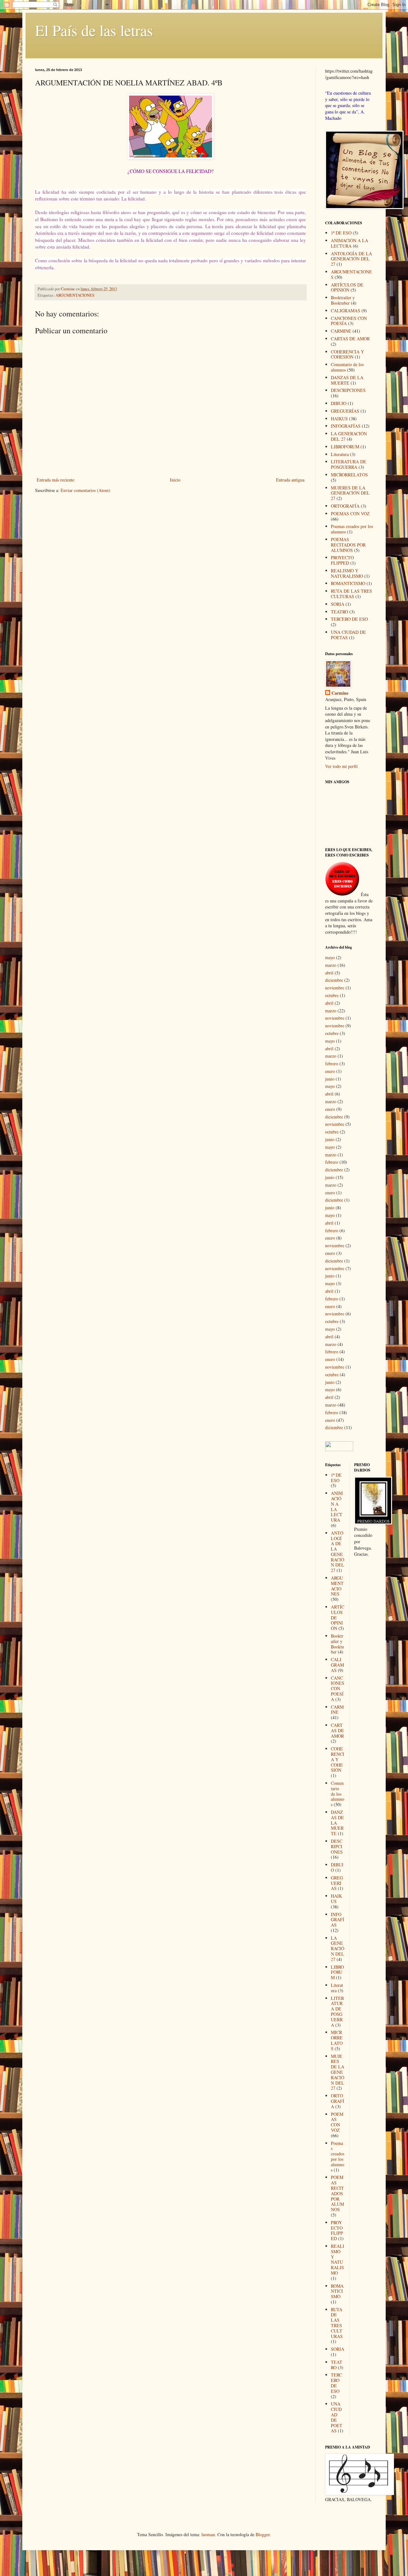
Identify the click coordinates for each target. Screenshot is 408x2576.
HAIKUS (339, 419)
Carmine (340, 693)
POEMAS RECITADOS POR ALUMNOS (348, 545)
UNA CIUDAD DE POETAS (348, 635)
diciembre (334, 980)
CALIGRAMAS (346, 311)
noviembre (335, 988)
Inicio (175, 480)
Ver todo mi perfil (341, 766)
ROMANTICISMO (348, 583)
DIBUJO (339, 403)
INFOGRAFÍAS (346, 426)
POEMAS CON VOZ (350, 514)
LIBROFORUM (345, 447)
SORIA (338, 604)
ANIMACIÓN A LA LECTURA (350, 243)
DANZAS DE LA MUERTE (347, 380)
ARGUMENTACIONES (75, 295)
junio (330, 1079)
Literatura (340, 454)
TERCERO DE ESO (349, 619)
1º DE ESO (341, 233)
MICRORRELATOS (349, 475)
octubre (332, 995)
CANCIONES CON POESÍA (338, 1689)
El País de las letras (94, 30)
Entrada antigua (290, 480)
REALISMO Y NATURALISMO (347, 573)
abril (329, 973)
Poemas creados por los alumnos (338, 2156)
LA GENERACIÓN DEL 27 (338, 1949)
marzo (331, 965)
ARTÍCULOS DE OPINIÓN (347, 287)
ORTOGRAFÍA (345, 506)
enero (330, 1071)
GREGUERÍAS (345, 411)
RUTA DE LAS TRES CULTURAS (351, 594)
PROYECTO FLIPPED (342, 560)
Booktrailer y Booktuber (343, 300)
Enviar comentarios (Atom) (85, 490)
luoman (208, 2534)
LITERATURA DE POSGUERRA (349, 464)
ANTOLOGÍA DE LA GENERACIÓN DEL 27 (351, 259)
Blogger (263, 2534)
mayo (330, 957)
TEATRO (339, 612)
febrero (332, 1064)
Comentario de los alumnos (338, 1794)
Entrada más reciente (55, 480)
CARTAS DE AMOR (350, 339)
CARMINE (341, 331)
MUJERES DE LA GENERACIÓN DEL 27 (350, 493)
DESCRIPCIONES (348, 390)
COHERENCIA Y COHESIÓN (347, 354)
